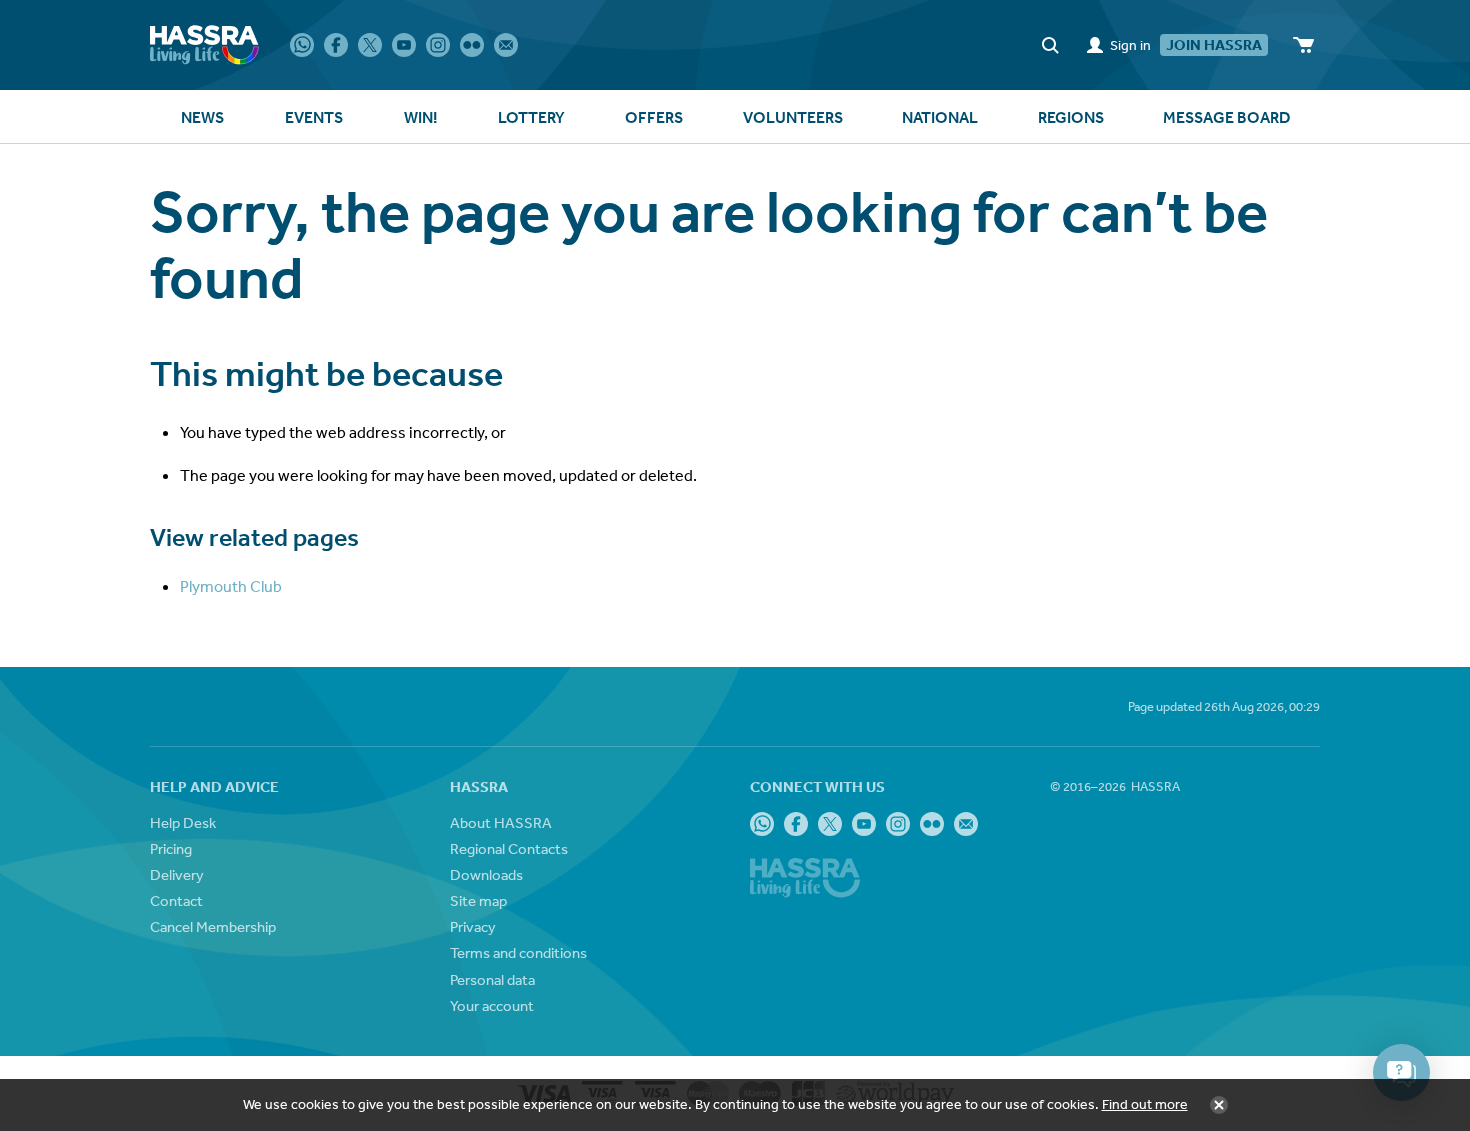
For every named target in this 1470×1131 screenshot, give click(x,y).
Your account (492, 1005)
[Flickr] (472, 45)
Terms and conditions (518, 952)
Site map (478, 900)
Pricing (171, 848)
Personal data (492, 979)
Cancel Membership (213, 926)
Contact (176, 900)
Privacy (473, 926)
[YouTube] (404, 45)
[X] (370, 45)
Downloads (486, 874)
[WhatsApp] (302, 45)
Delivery (177, 874)
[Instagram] (438, 45)
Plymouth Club (231, 586)
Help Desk (183, 822)
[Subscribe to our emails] (506, 45)
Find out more (1145, 1104)
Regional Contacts (509, 848)
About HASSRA (501, 822)
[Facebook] (336, 45)
